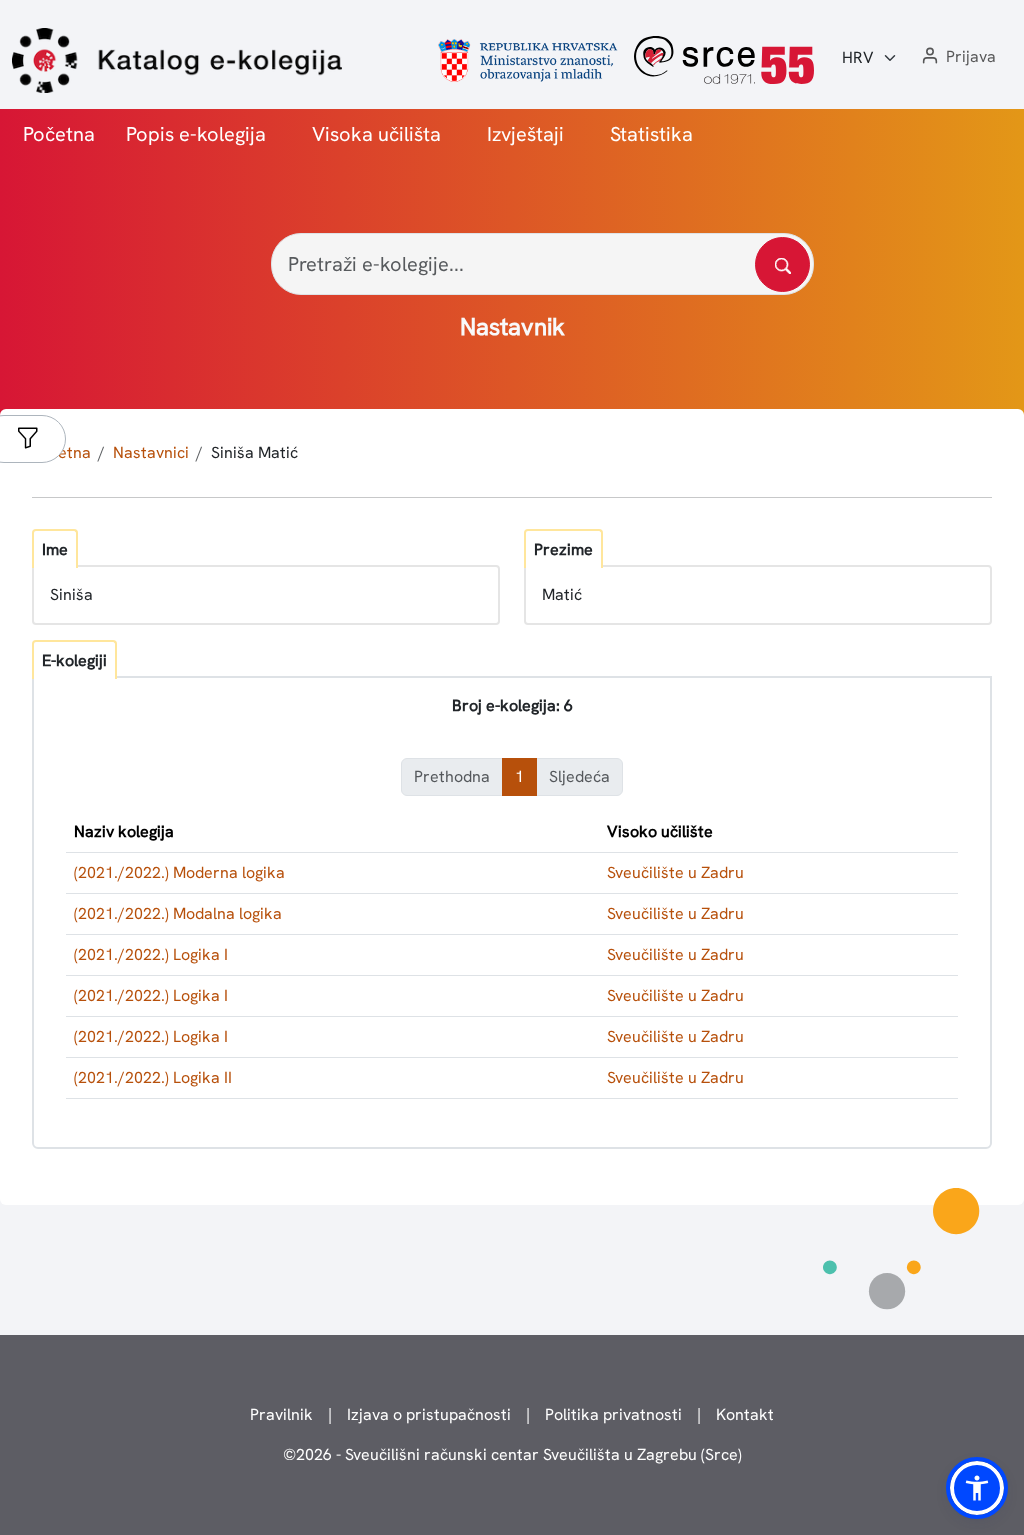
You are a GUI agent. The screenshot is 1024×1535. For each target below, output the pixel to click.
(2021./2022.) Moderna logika (179, 872)
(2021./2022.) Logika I (151, 954)
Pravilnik (281, 1414)
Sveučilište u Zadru (675, 872)
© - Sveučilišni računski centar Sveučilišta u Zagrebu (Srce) (512, 1454)
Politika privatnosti (613, 1414)
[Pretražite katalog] (782, 264)
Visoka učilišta (376, 134)
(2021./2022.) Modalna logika (178, 913)
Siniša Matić (254, 452)
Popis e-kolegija (196, 134)
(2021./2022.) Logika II (153, 1077)
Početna (59, 134)
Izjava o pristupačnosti (429, 1414)
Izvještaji (525, 134)
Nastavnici (151, 452)
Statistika (651, 134)
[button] (957, 57)
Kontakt (745, 1414)
